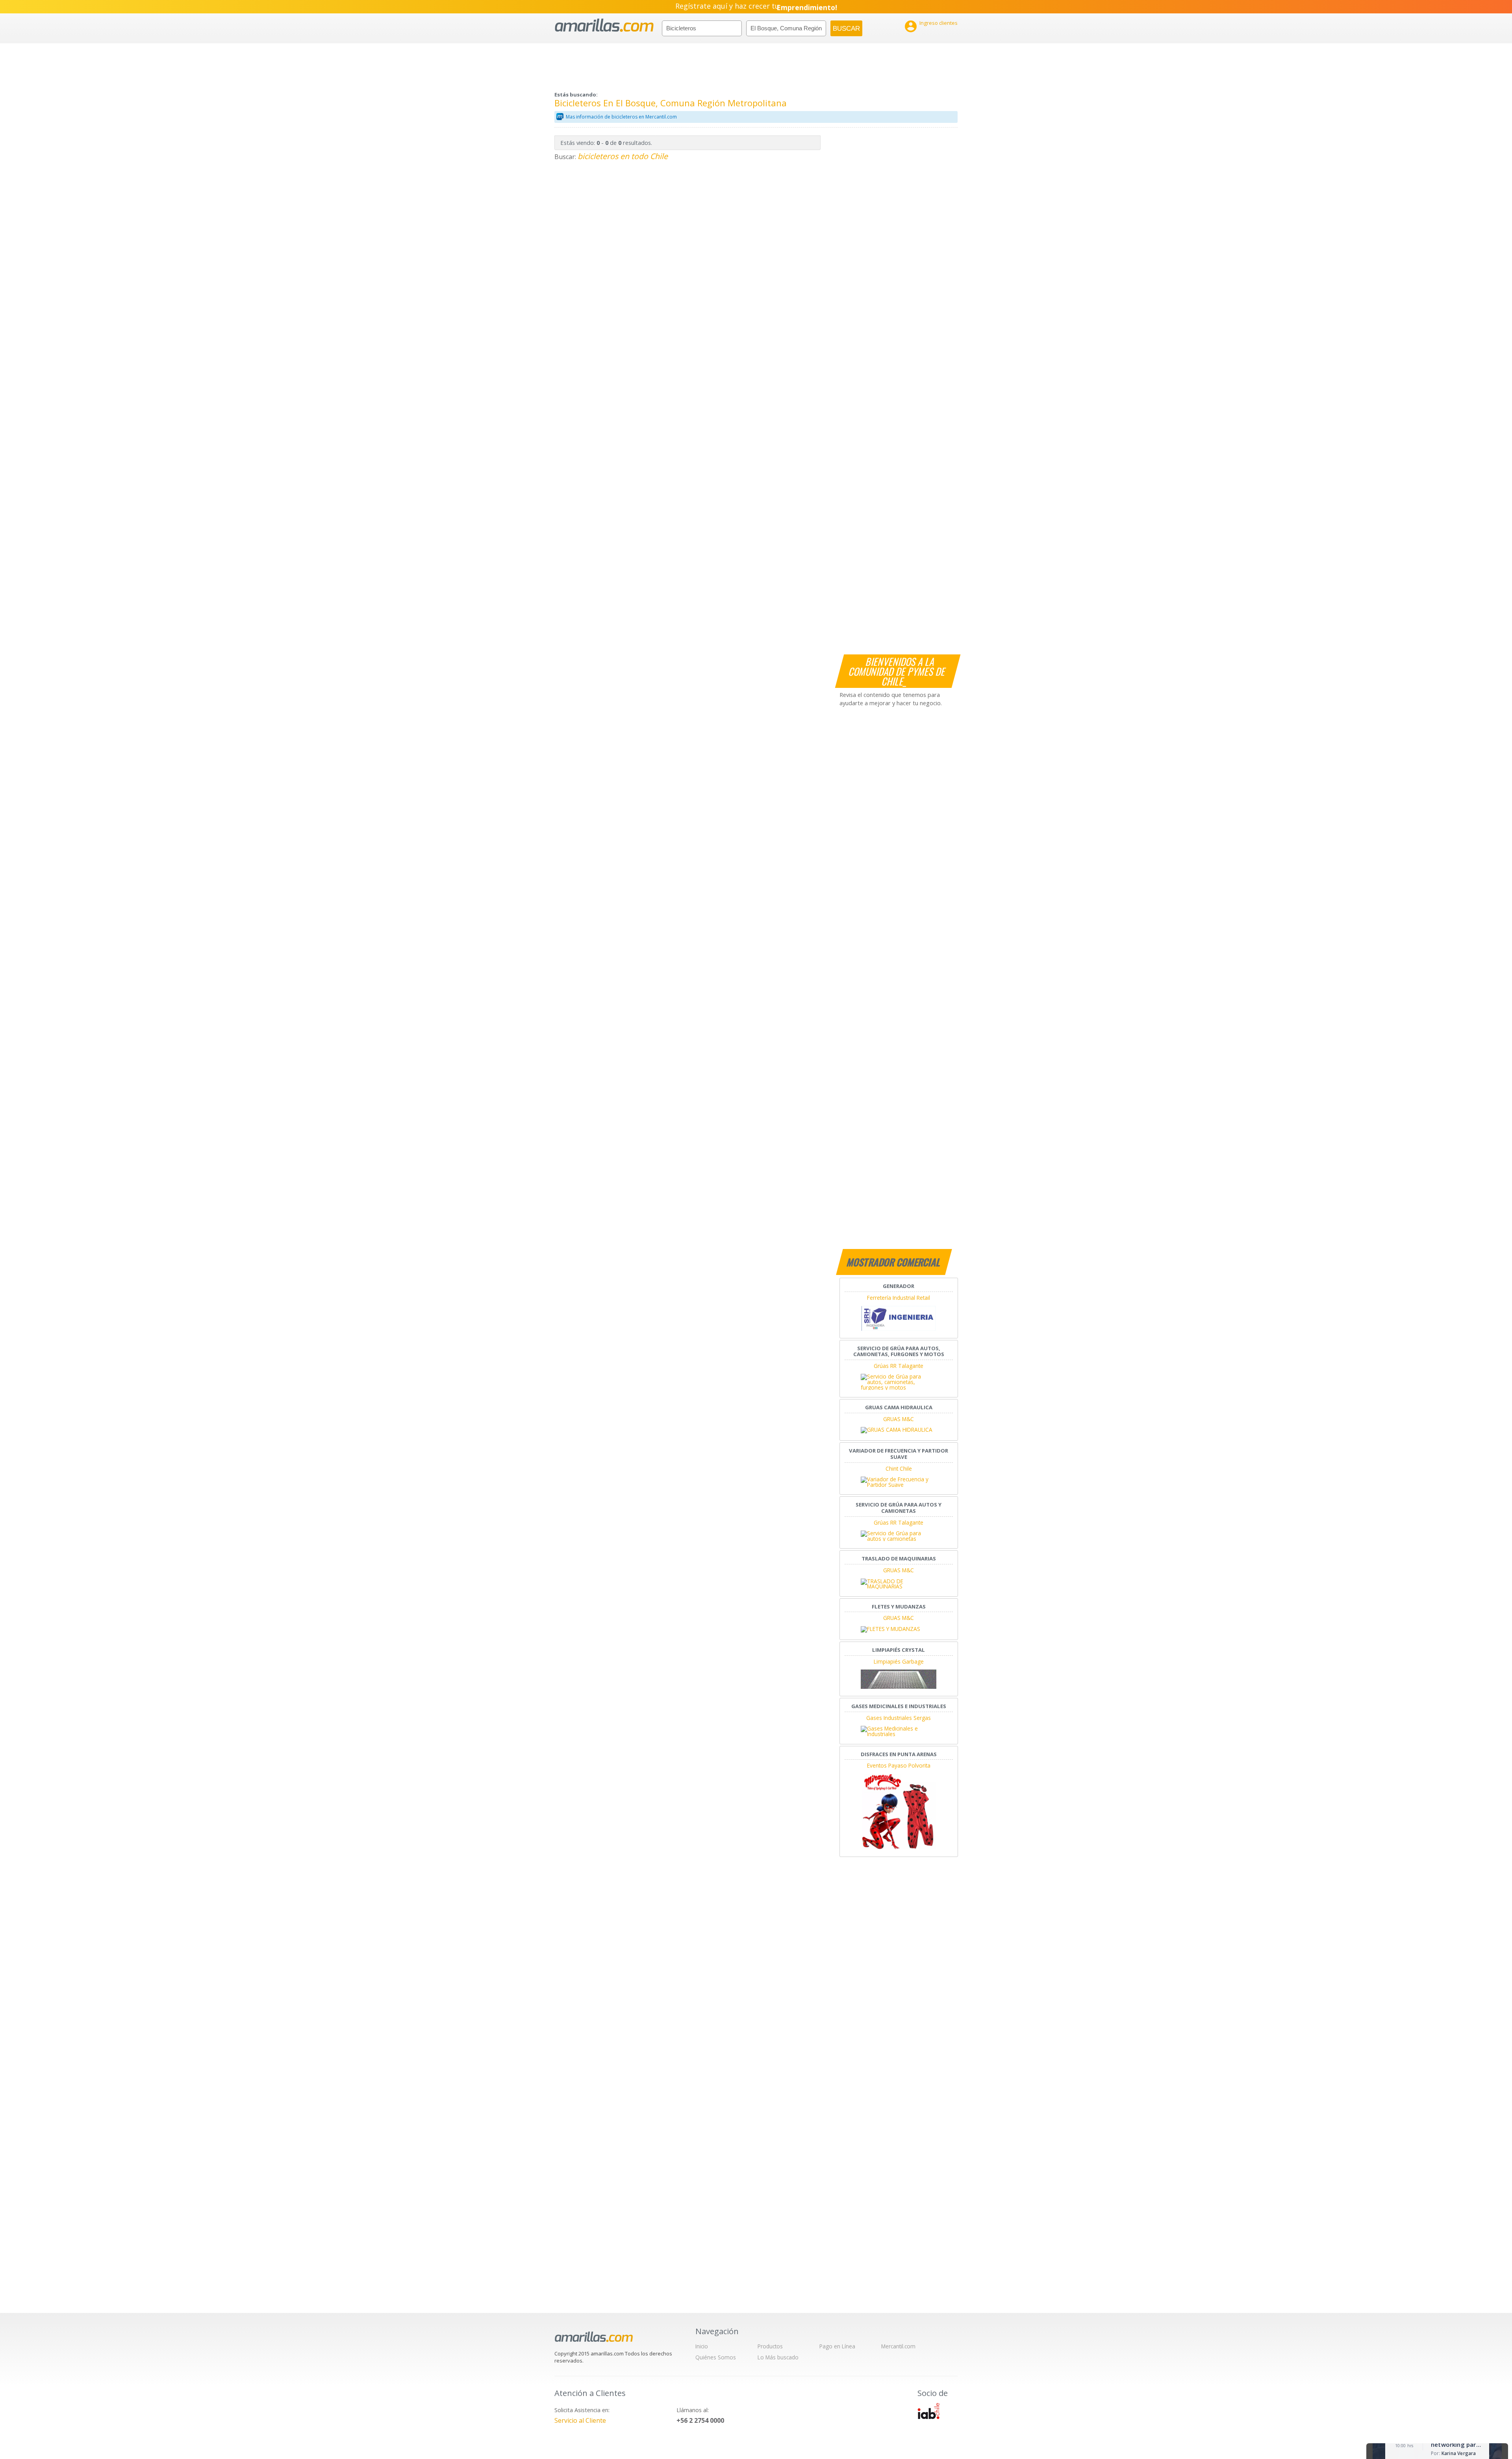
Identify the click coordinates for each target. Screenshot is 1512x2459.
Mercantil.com (898, 2346)
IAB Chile (928, 2411)
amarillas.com (604, 25)
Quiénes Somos (716, 2357)
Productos (770, 2346)
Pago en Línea (837, 2346)
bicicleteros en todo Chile (623, 156)
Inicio (702, 2346)
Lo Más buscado (778, 2357)
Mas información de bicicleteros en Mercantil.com (621, 117)
